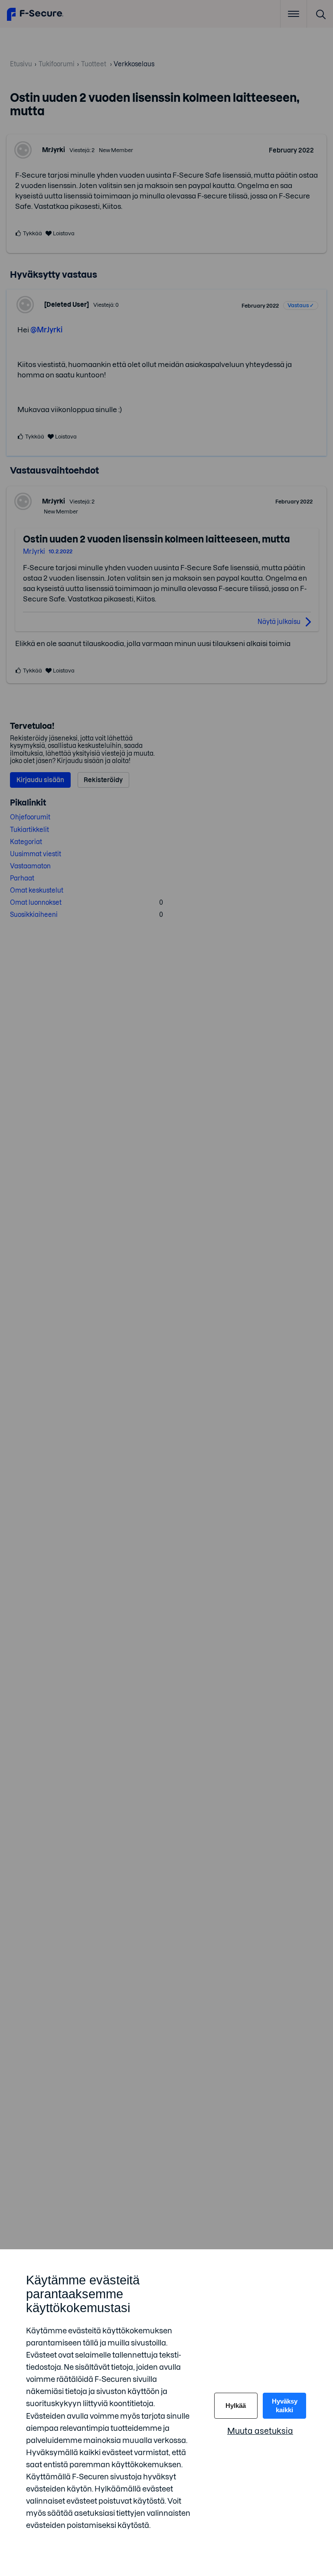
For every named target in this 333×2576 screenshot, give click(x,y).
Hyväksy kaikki (285, 2405)
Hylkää (236, 2405)
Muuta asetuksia (260, 2431)
